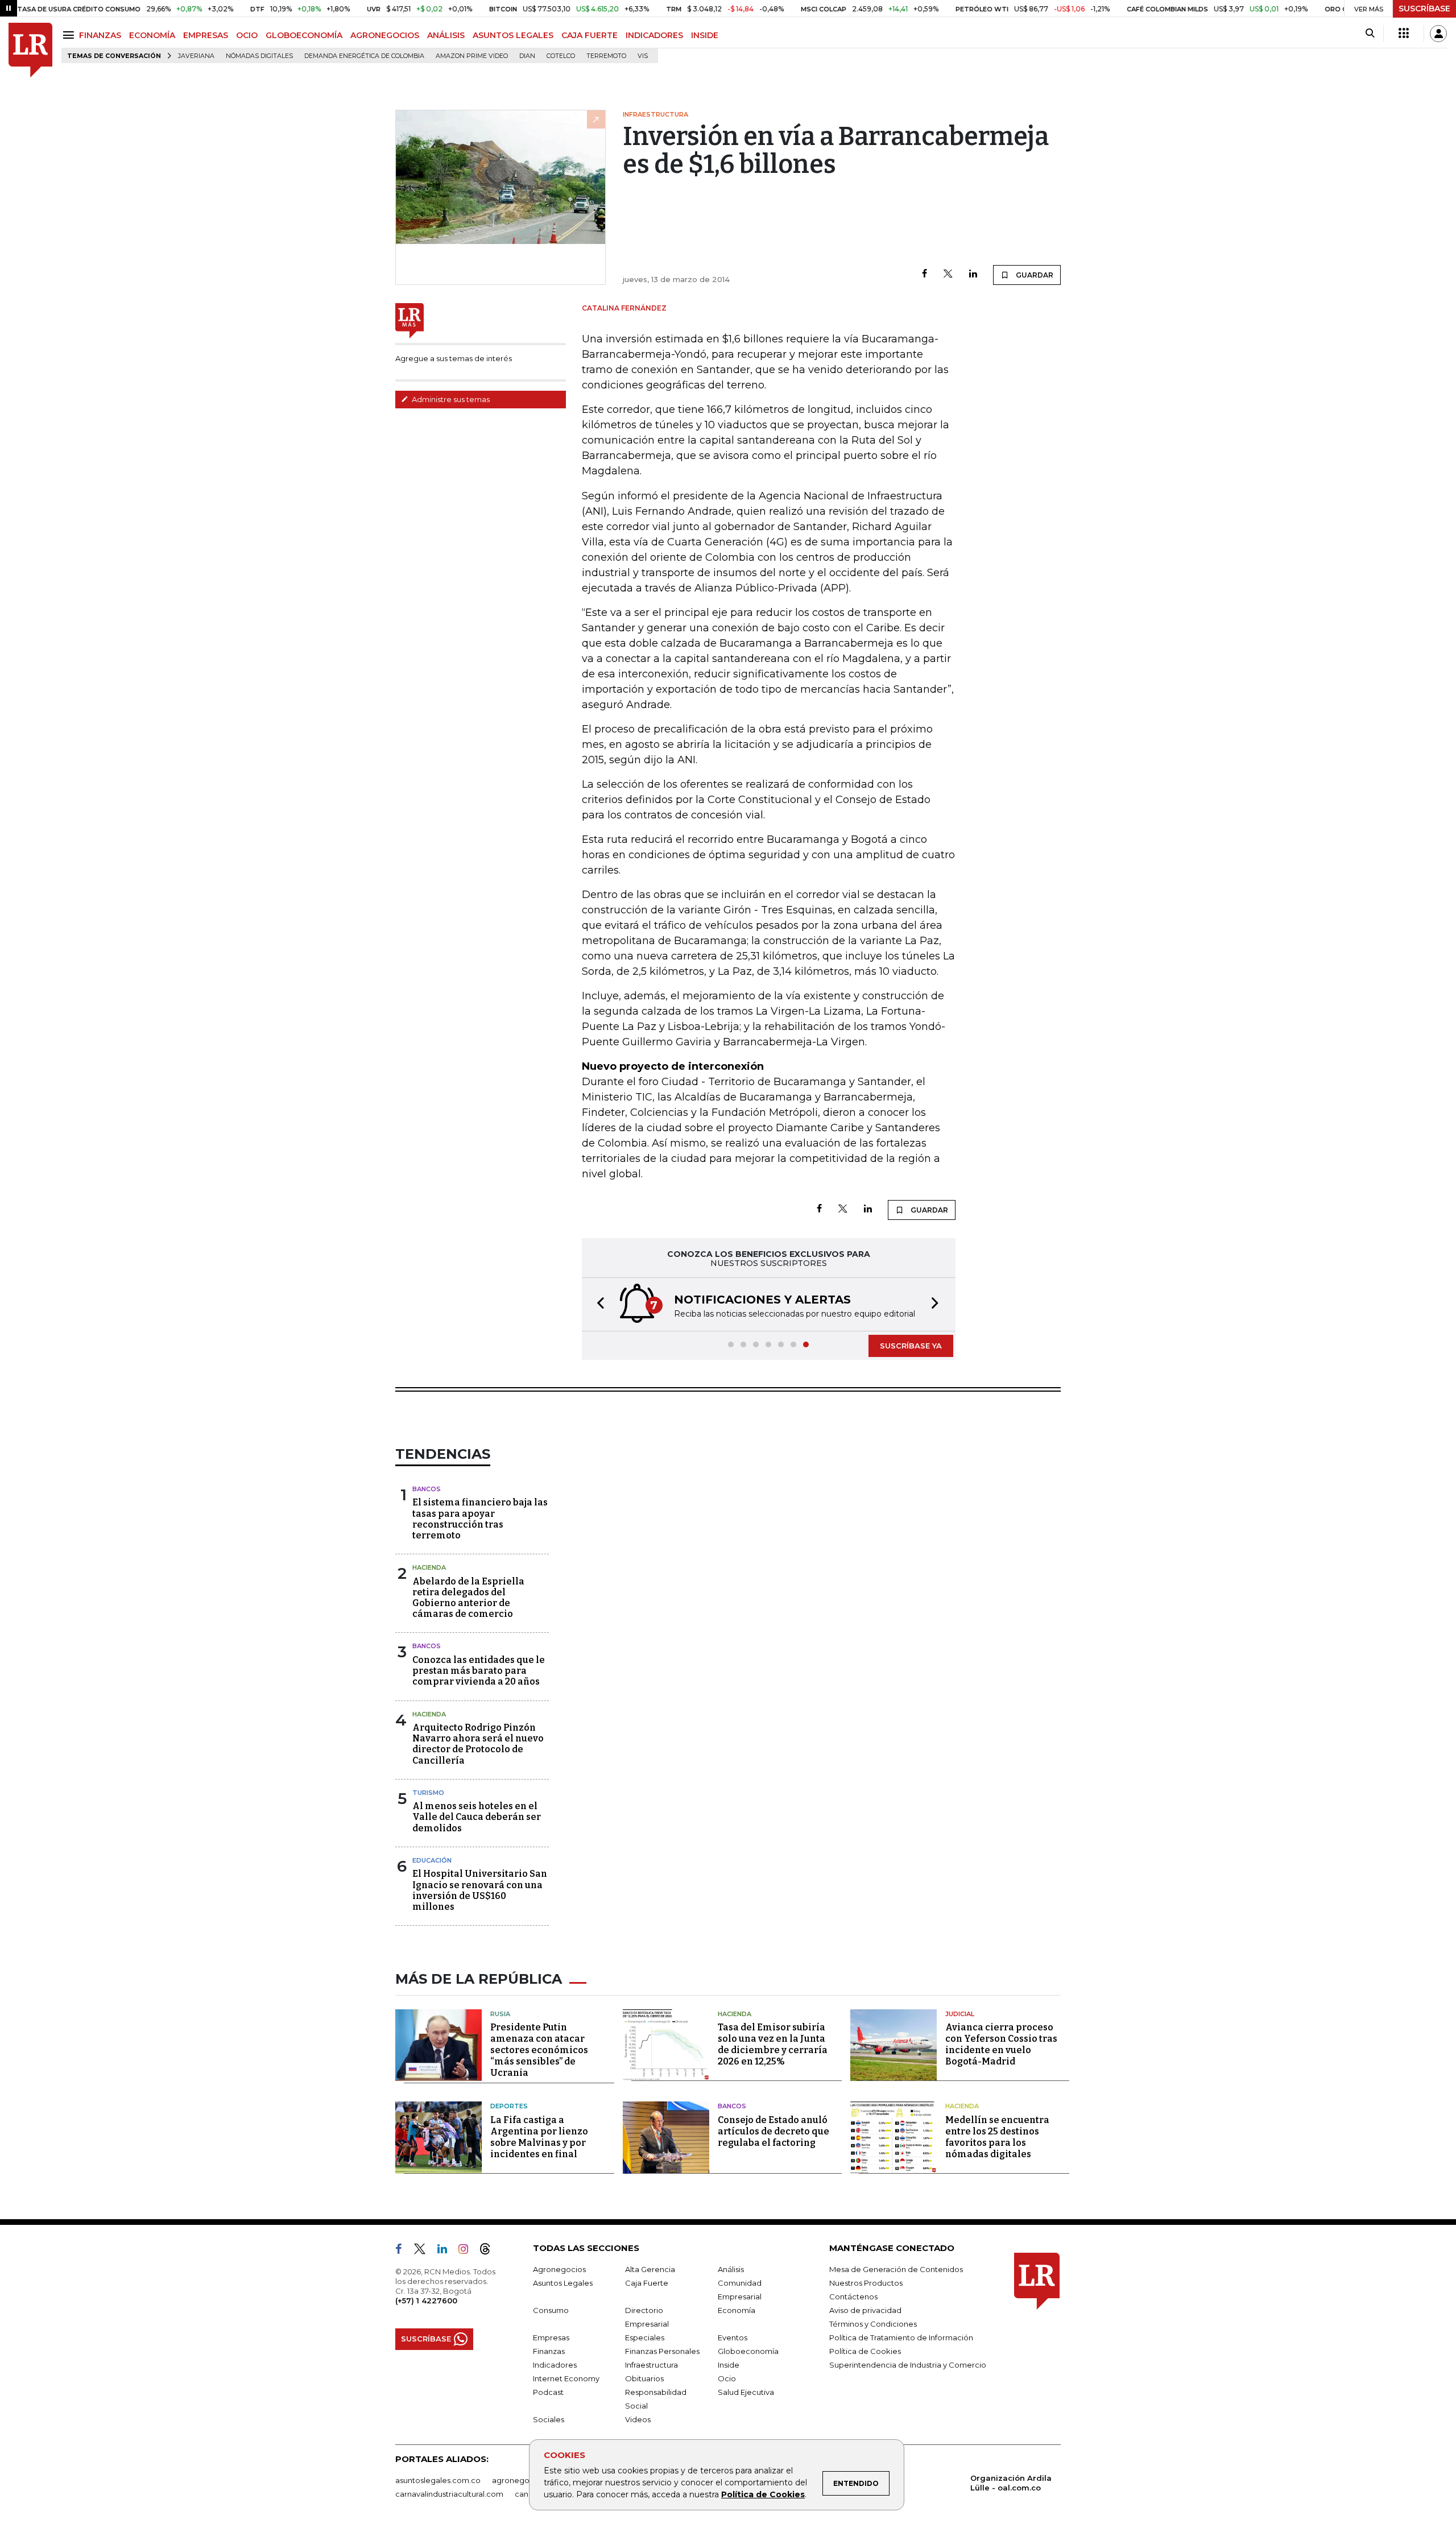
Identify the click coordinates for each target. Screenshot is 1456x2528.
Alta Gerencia (650, 2269)
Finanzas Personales (662, 2351)
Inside (729, 2365)
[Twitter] (948, 274)
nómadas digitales (259, 56)
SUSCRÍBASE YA (911, 1346)
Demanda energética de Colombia (364, 56)
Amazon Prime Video (472, 56)
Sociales (549, 2419)
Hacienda (429, 1567)
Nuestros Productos (866, 2283)
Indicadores (555, 2365)
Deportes (509, 2106)
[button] (597, 1304)
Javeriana (196, 56)
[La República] (30, 50)
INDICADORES (654, 35)
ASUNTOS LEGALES (513, 35)
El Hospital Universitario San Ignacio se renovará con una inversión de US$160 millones (480, 1890)
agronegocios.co (524, 2480)
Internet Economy (566, 2378)
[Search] (1370, 34)
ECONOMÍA (152, 35)
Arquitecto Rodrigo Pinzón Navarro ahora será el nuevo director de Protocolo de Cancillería (478, 1744)
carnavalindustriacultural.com (449, 2494)
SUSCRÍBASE (1424, 9)
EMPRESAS (206, 35)
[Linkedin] (973, 274)
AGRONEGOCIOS (385, 35)
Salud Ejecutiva (746, 2392)
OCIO (247, 35)
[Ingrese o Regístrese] (1438, 34)
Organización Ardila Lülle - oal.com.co (1011, 2483)
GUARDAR (1034, 275)
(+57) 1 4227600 (426, 2301)
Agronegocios (559, 2269)
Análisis (731, 2269)
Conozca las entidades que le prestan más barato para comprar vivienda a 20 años (479, 1671)
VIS (643, 56)
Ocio (727, 2378)
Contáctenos (853, 2297)
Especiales (645, 2337)
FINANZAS (100, 35)
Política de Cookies (763, 2494)
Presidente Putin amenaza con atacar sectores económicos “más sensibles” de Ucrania (539, 2050)
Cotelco (561, 56)
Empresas (551, 2337)
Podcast (548, 2392)
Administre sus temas (450, 399)
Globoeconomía (748, 2351)
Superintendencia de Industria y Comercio (908, 2365)
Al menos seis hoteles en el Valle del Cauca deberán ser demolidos (477, 1817)
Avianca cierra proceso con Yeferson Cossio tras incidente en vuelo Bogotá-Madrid (1001, 2044)
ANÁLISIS (446, 35)
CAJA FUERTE (590, 35)
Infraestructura (652, 2365)
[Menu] (70, 35)
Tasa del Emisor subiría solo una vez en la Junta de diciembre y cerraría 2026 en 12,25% (773, 2044)
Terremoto (606, 56)
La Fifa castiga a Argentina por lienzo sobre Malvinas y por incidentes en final (539, 2137)
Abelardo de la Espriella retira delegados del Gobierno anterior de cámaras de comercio (468, 1598)
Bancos (427, 1489)
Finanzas (549, 2351)
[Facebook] (925, 274)
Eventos (733, 2337)
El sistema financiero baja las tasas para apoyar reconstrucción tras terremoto (480, 1519)
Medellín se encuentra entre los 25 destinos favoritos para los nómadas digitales (997, 2137)
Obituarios (644, 2378)
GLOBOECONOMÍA (304, 35)
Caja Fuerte (647, 2283)
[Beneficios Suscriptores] (1404, 34)
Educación (432, 1860)
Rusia (500, 2014)
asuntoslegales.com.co (438, 2480)
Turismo (428, 1793)
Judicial (960, 2014)
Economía (737, 2310)
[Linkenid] (447, 2251)
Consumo (551, 2310)
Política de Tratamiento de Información (901, 2337)
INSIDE (705, 35)
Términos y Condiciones (873, 2324)
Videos (638, 2419)
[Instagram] (468, 2251)
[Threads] (490, 2251)
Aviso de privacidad (865, 2310)
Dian (527, 56)
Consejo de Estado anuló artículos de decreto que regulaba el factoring (773, 2131)
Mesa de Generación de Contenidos (896, 2269)
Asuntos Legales (563, 2283)
